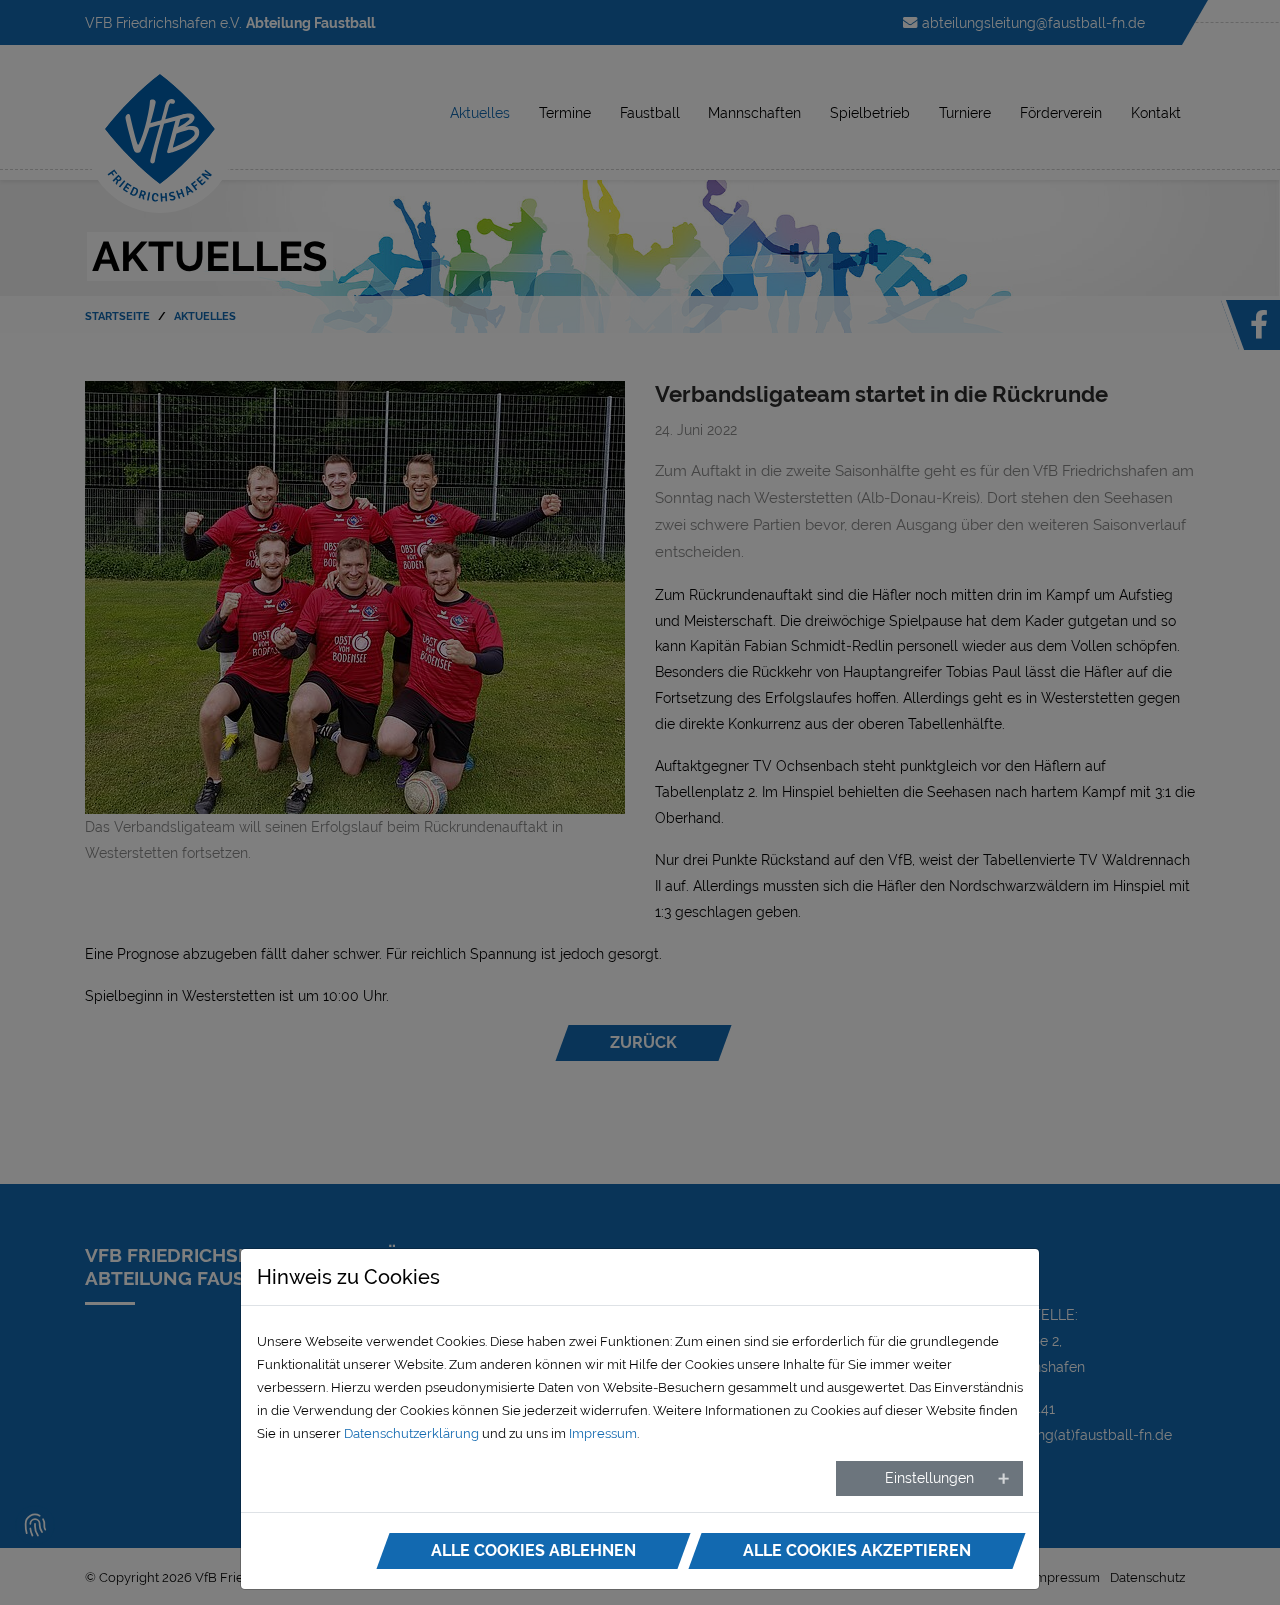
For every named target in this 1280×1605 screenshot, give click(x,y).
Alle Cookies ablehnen (533, 1550)
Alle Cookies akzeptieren (857, 1550)
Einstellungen (929, 1478)
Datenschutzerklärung (411, 1433)
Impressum (603, 1433)
